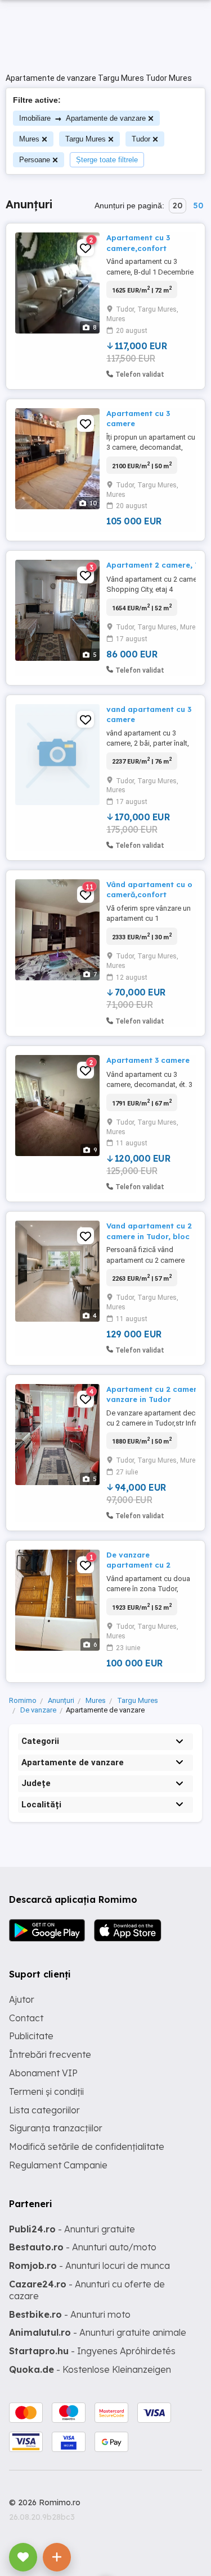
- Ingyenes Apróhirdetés (92, 2351)
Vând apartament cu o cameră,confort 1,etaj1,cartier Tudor (149, 894)
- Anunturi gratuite (72, 2229)
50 (198, 205)
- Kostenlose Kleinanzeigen (90, 2369)
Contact (26, 2018)
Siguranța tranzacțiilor (56, 2128)
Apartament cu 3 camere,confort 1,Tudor (138, 248)
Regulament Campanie (58, 2165)
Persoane (35, 160)
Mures (29, 139)
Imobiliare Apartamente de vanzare (82, 118)
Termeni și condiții (46, 2091)
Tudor (141, 139)
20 (178, 205)
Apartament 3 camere (148, 1060)
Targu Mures (86, 139)
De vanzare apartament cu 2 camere (138, 1565)
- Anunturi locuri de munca (89, 2266)
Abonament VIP (43, 2073)
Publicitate (31, 2036)
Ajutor (22, 1999)
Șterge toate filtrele (107, 160)
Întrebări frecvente (50, 2054)
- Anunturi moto (70, 2314)
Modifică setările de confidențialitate (87, 2146)
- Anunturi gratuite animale (98, 2332)
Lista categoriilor (44, 2110)
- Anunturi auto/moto (83, 2247)
